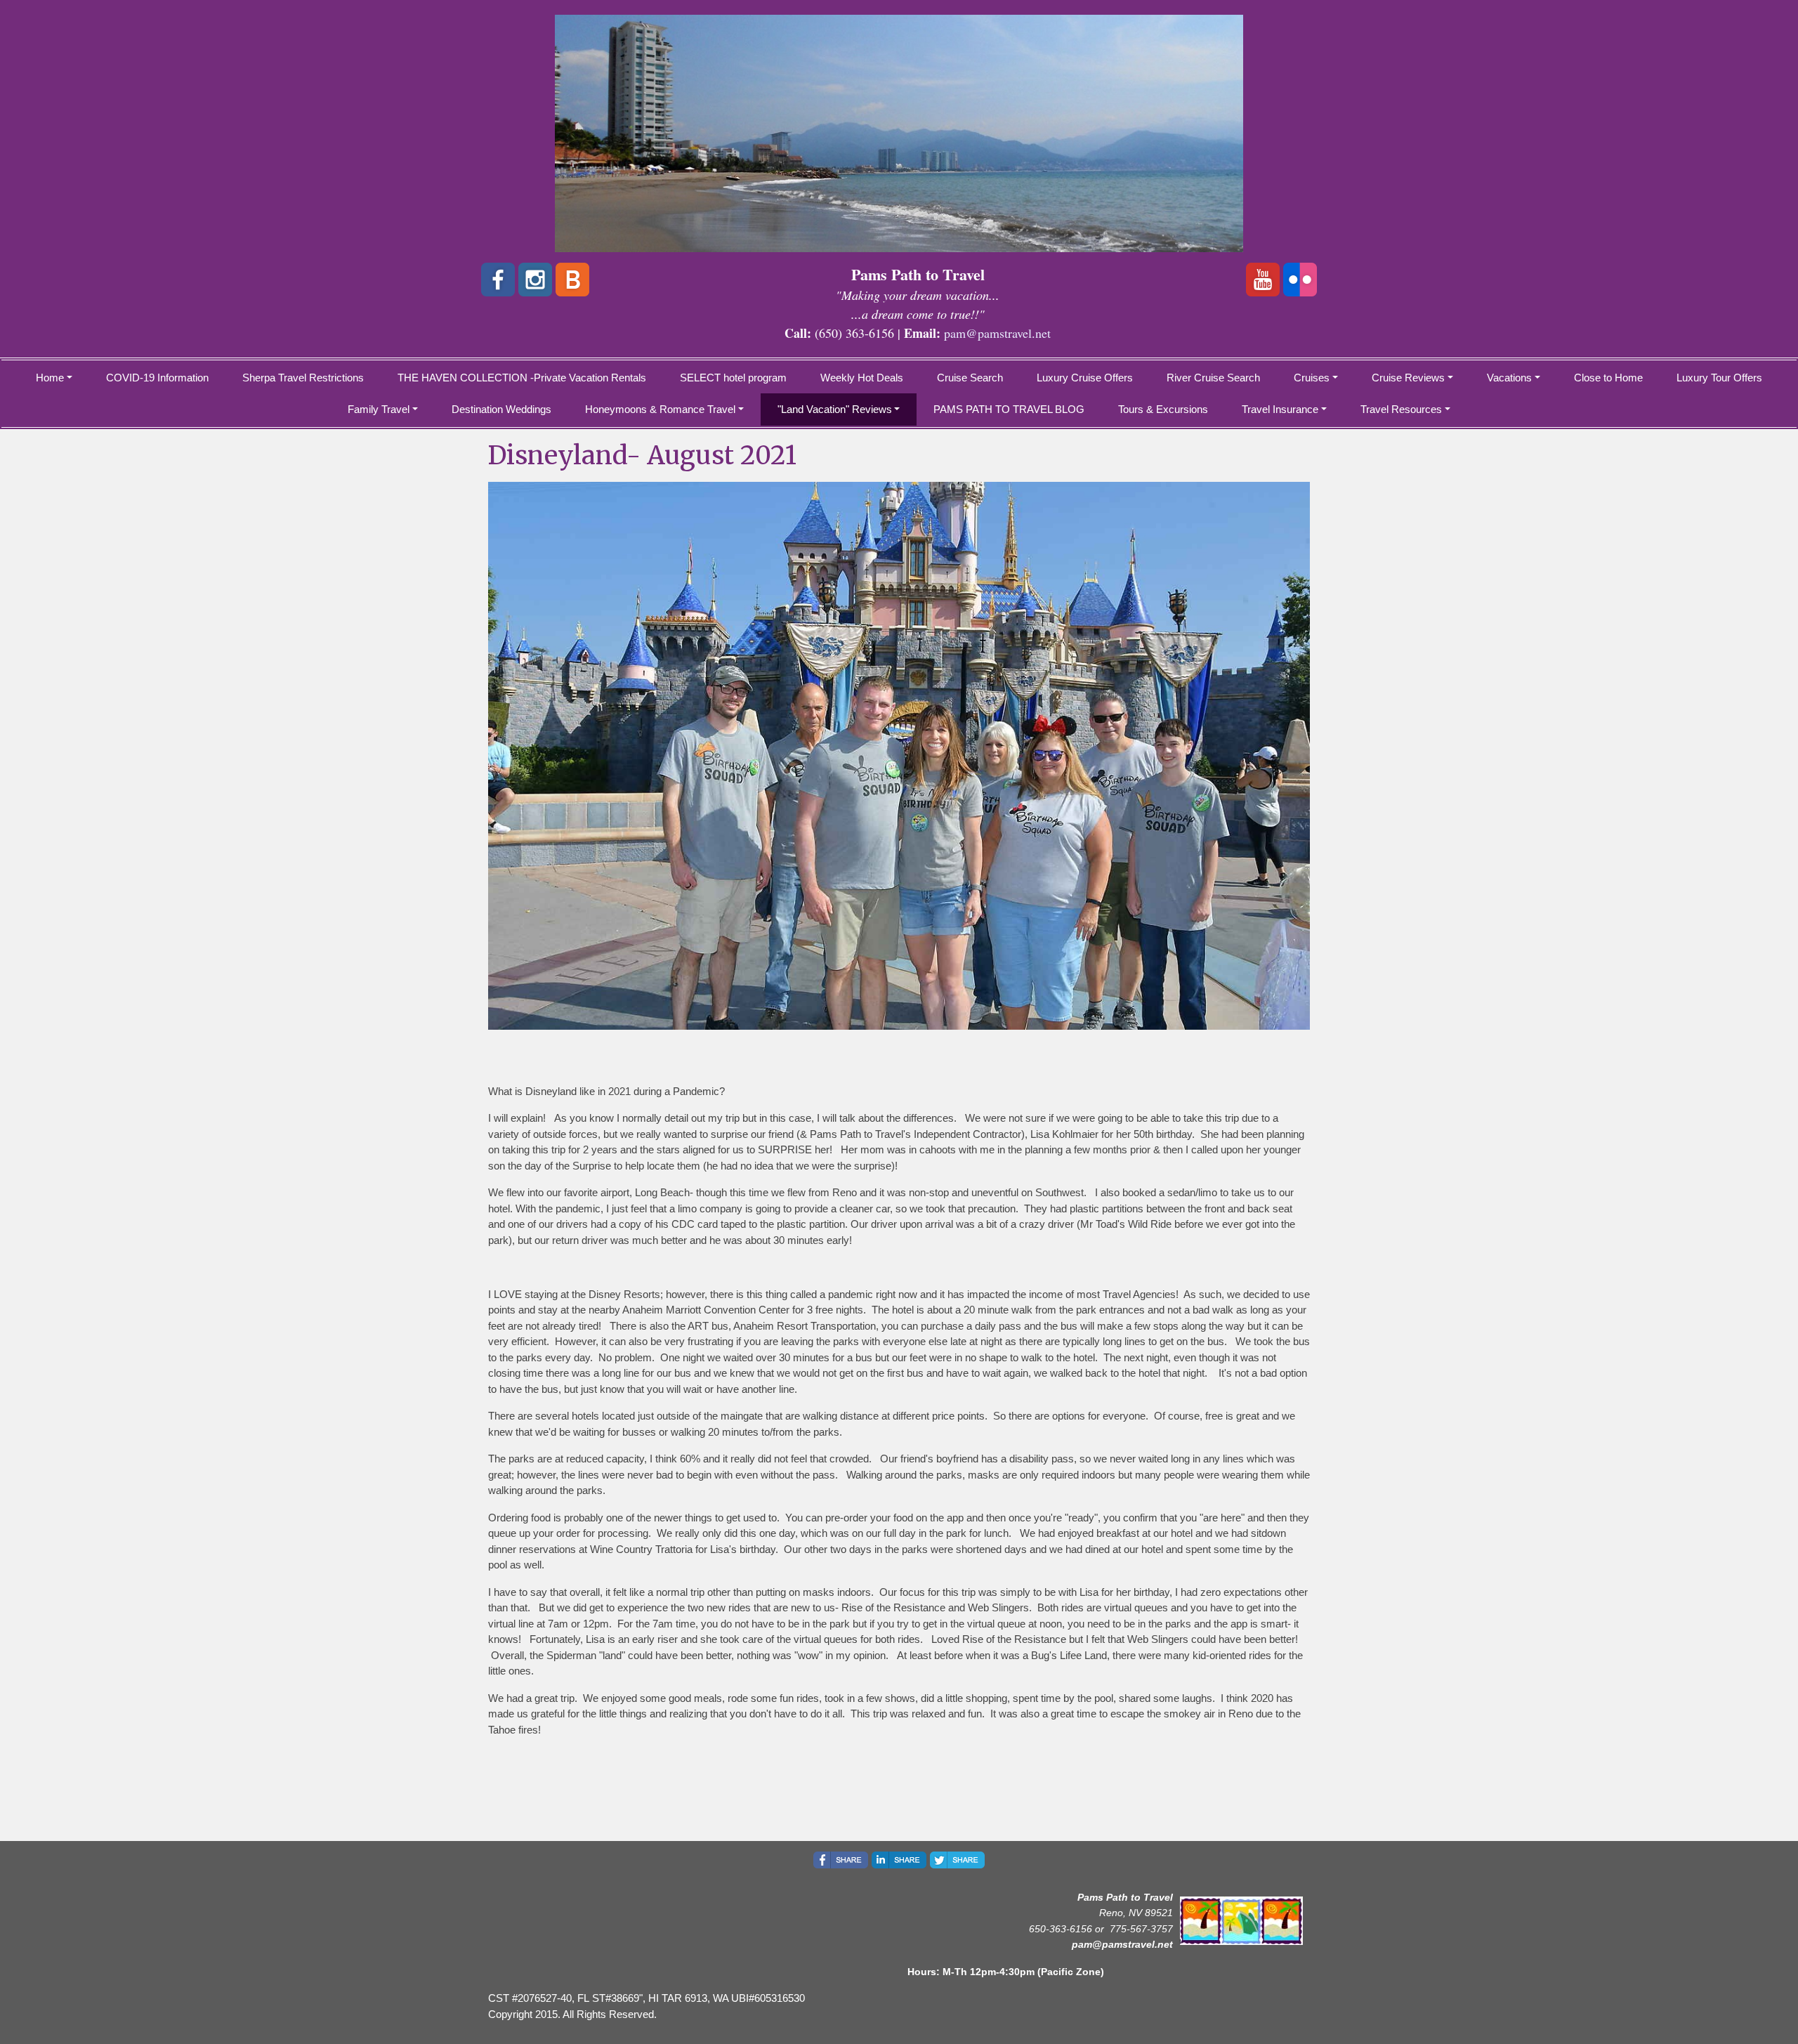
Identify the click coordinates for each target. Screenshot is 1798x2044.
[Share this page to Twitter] (957, 1860)
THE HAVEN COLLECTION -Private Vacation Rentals (522, 378)
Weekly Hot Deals (862, 378)
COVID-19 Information (157, 378)
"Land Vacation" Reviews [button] (835, 409)
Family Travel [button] (379, 409)
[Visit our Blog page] (572, 280)
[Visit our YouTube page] (1263, 280)
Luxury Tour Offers (1719, 378)
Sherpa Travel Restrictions (303, 378)
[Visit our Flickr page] (1300, 280)
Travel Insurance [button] (1280, 409)
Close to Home (1608, 378)
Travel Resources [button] (1401, 409)
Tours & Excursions (1163, 409)
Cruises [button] (1312, 378)
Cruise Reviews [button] (1408, 378)
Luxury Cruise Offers (1085, 378)
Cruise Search (970, 378)
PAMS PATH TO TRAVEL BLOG (1009, 409)
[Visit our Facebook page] (498, 280)
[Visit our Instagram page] (535, 280)
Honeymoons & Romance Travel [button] (660, 409)
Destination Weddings (501, 409)
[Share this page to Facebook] (841, 1860)
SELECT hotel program (733, 378)
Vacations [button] (1509, 378)
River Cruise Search (1213, 378)
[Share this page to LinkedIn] (899, 1860)
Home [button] (50, 378)
